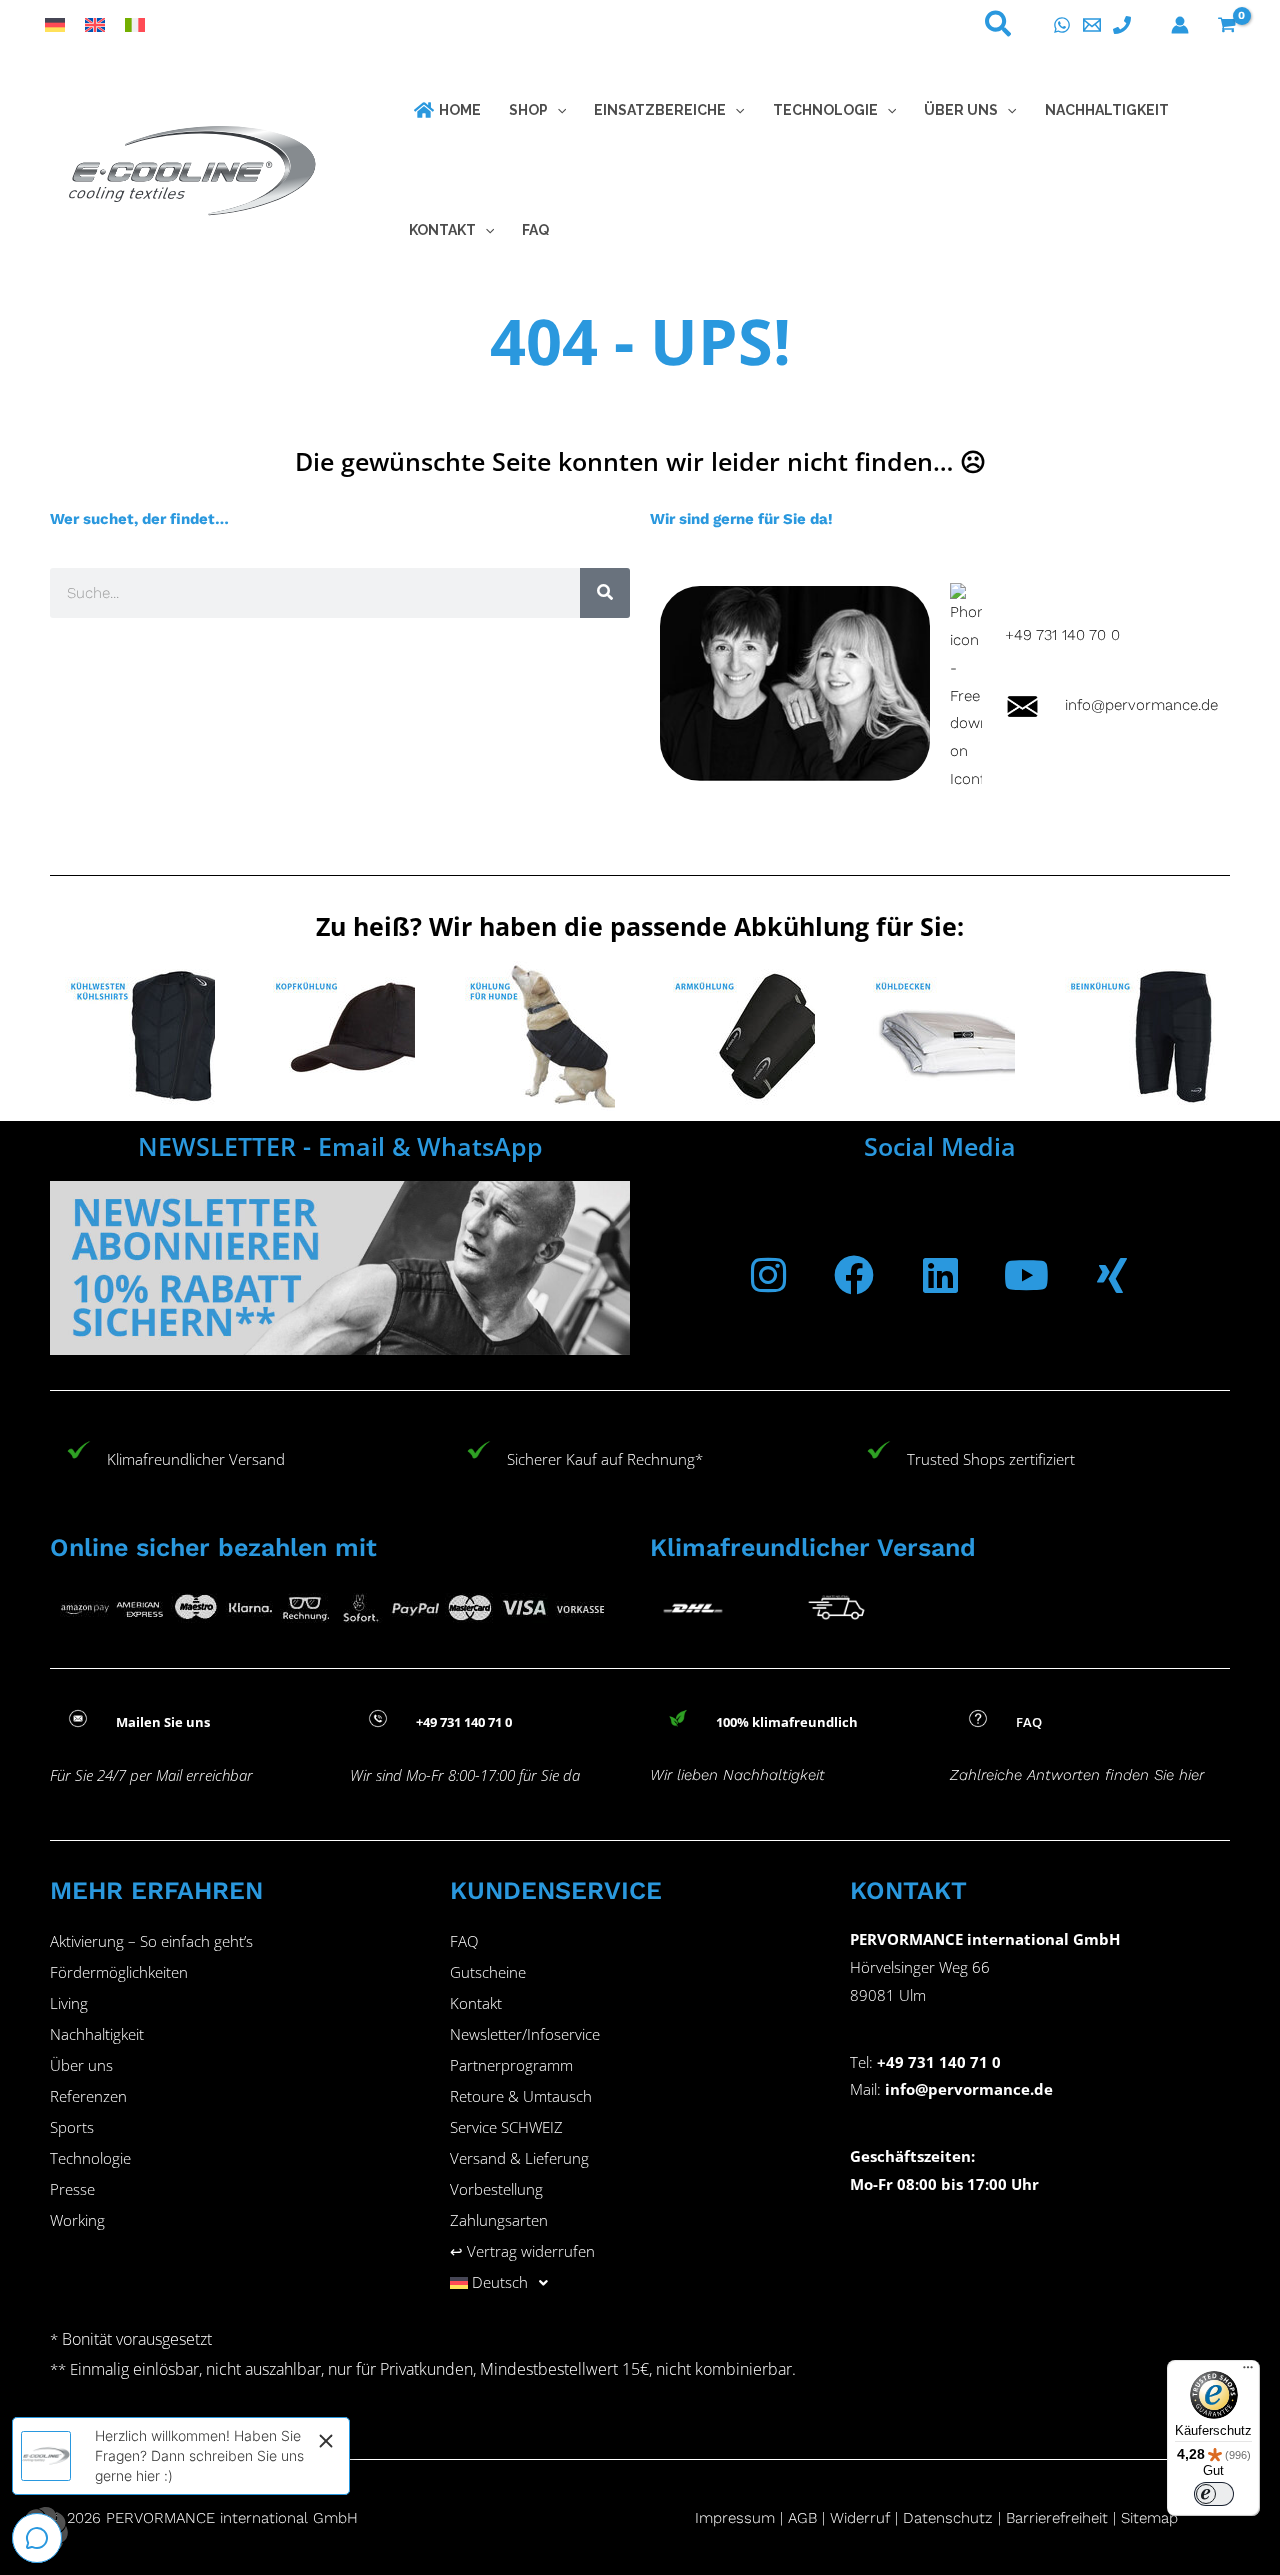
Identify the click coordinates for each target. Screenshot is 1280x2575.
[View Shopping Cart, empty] (1227, 25)
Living (69, 2003)
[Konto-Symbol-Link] (1180, 25)
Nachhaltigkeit (97, 2034)
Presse (72, 2189)
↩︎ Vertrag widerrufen (522, 2251)
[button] (999, 28)
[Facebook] (854, 1275)
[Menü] (1248, 2372)
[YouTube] (1026, 1275)
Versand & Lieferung (519, 2158)
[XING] (1112, 1275)
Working (77, 2220)
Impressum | (741, 2518)
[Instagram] (768, 1275)
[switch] (1214, 2494)
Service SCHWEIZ (506, 2127)
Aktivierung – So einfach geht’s (151, 1941)
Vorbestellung (496, 2189)
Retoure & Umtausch (521, 2096)
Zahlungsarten (499, 2220)
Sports (72, 2127)
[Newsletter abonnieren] (340, 1268)
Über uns (81, 2065)
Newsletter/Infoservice (525, 2034)
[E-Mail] (1092, 25)
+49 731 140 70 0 (1062, 635)
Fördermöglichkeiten (119, 1972)
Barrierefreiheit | (1061, 2518)
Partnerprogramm (511, 2065)
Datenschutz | (952, 2518)
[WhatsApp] (1062, 25)
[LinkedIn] (940, 1275)
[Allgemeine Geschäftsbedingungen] (827, 2518)
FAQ (464, 1941)
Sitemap (1149, 2518)
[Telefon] (1122, 25)
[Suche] (605, 593)
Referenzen (88, 2096)
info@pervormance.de (1129, 705)
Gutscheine (488, 1972)
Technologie (90, 2158)
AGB (802, 2518)
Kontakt (476, 2003)
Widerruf (860, 2518)
